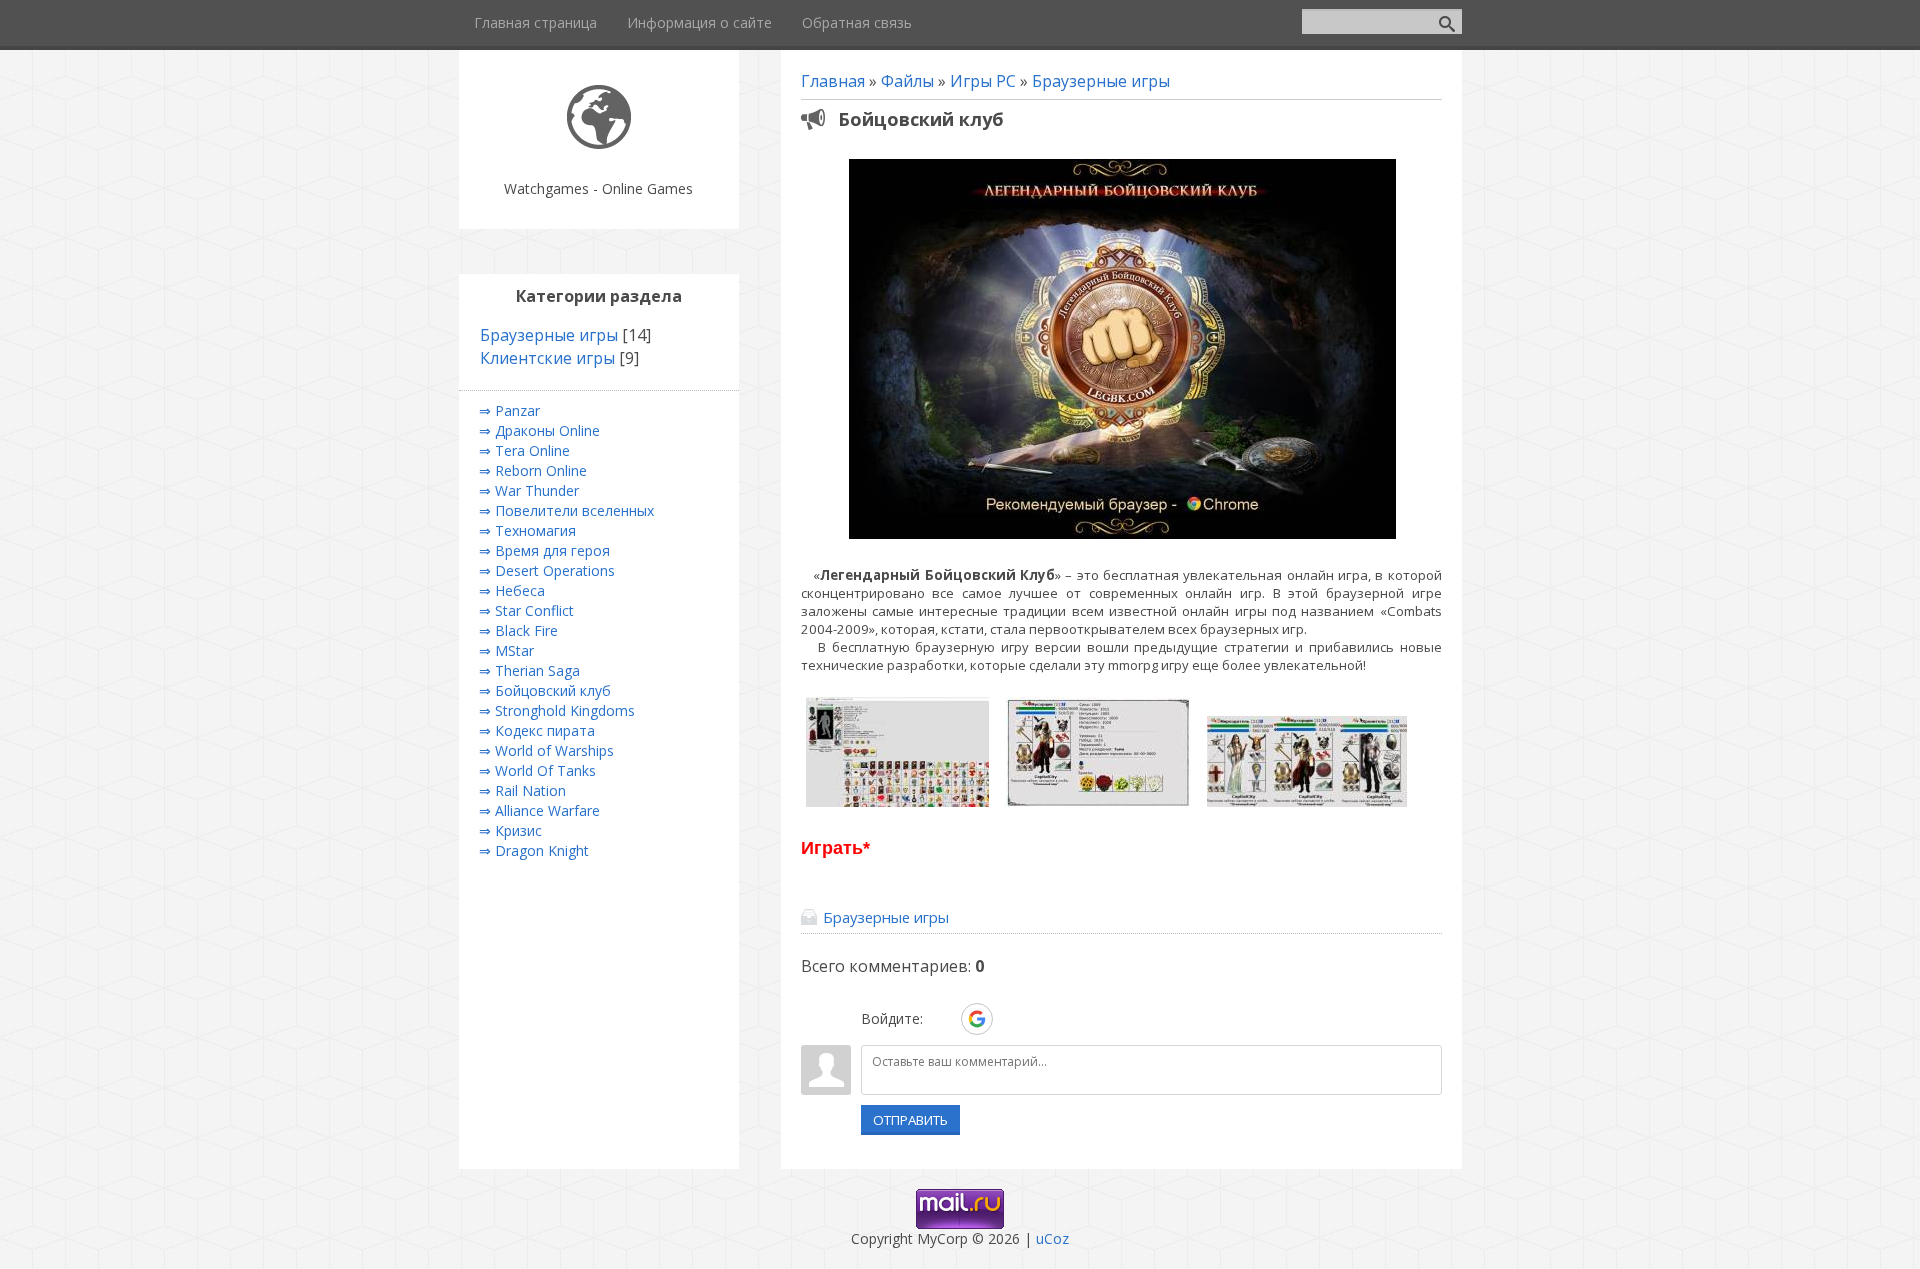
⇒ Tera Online (524, 450)
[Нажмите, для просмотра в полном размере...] (1122, 539)
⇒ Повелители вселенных (566, 510)
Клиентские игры (547, 358)
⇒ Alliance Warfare (539, 810)
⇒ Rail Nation (522, 790)
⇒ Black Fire (518, 630)
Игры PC (983, 81)
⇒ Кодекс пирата (537, 730)
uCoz (1052, 1238)
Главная (833, 81)
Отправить (910, 1120)
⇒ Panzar (509, 410)
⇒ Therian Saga (529, 670)
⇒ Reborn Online (533, 470)
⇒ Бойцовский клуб (545, 690)
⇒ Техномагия (527, 530)
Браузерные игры (1101, 81)
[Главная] (599, 143)
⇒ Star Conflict (526, 610)
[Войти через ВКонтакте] (942, 1019)
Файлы (907, 81)
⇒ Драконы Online (539, 430)
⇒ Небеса (512, 590)
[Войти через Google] (977, 1019)
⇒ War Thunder (529, 490)
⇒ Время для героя (544, 550)
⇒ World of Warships (546, 750)
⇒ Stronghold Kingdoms (557, 710)
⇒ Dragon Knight (534, 850)
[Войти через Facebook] (1012, 1019)
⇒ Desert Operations (547, 570)
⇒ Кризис (510, 830)
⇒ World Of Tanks (537, 770)
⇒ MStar (506, 650)
